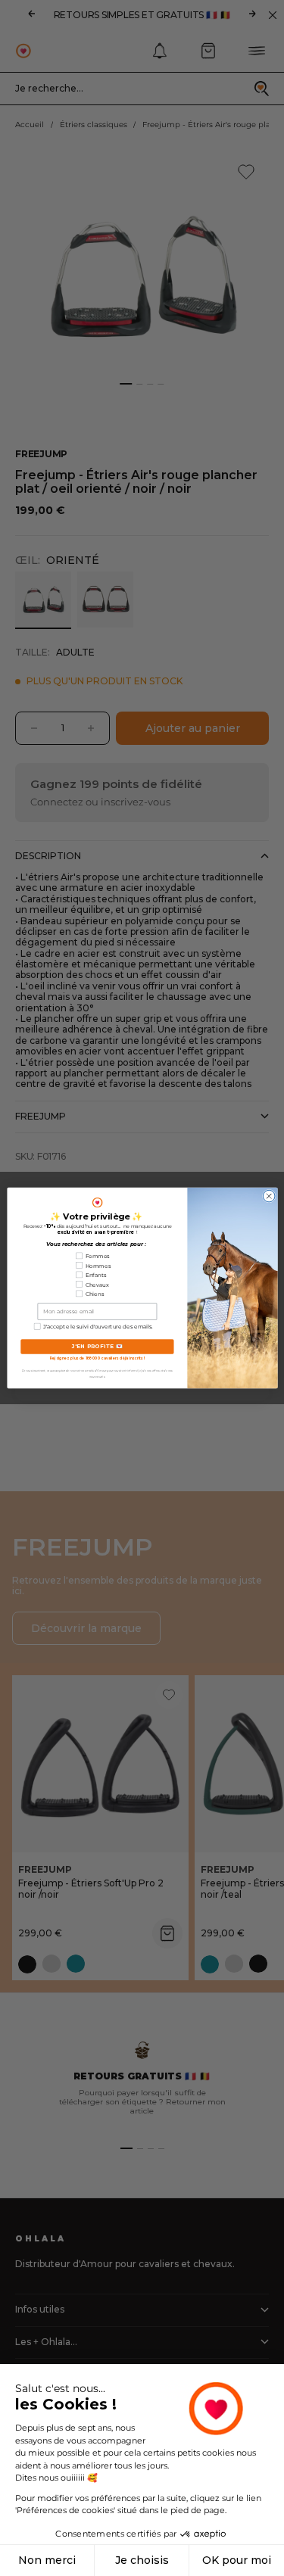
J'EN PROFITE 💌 (97, 1347)
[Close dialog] (269, 1196)
